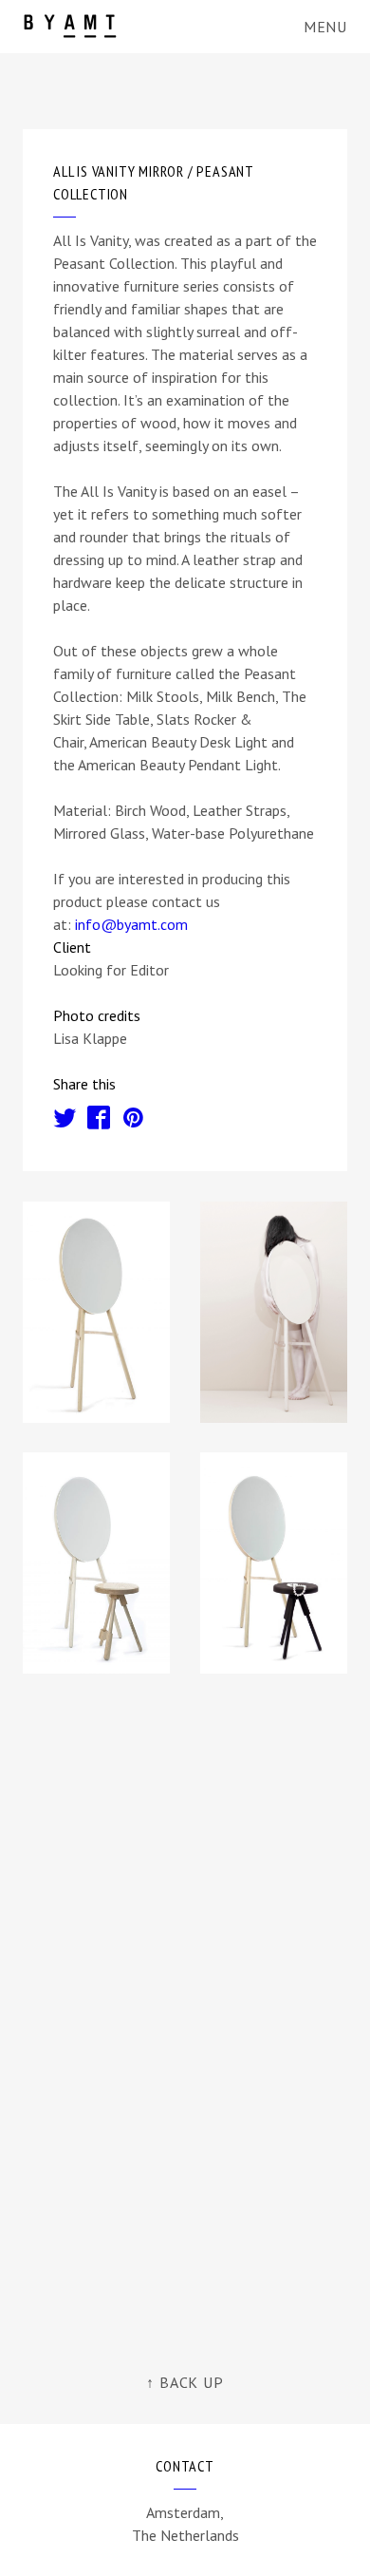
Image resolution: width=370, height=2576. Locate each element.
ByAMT (74, 26)
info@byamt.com (131, 924)
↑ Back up (185, 2382)
